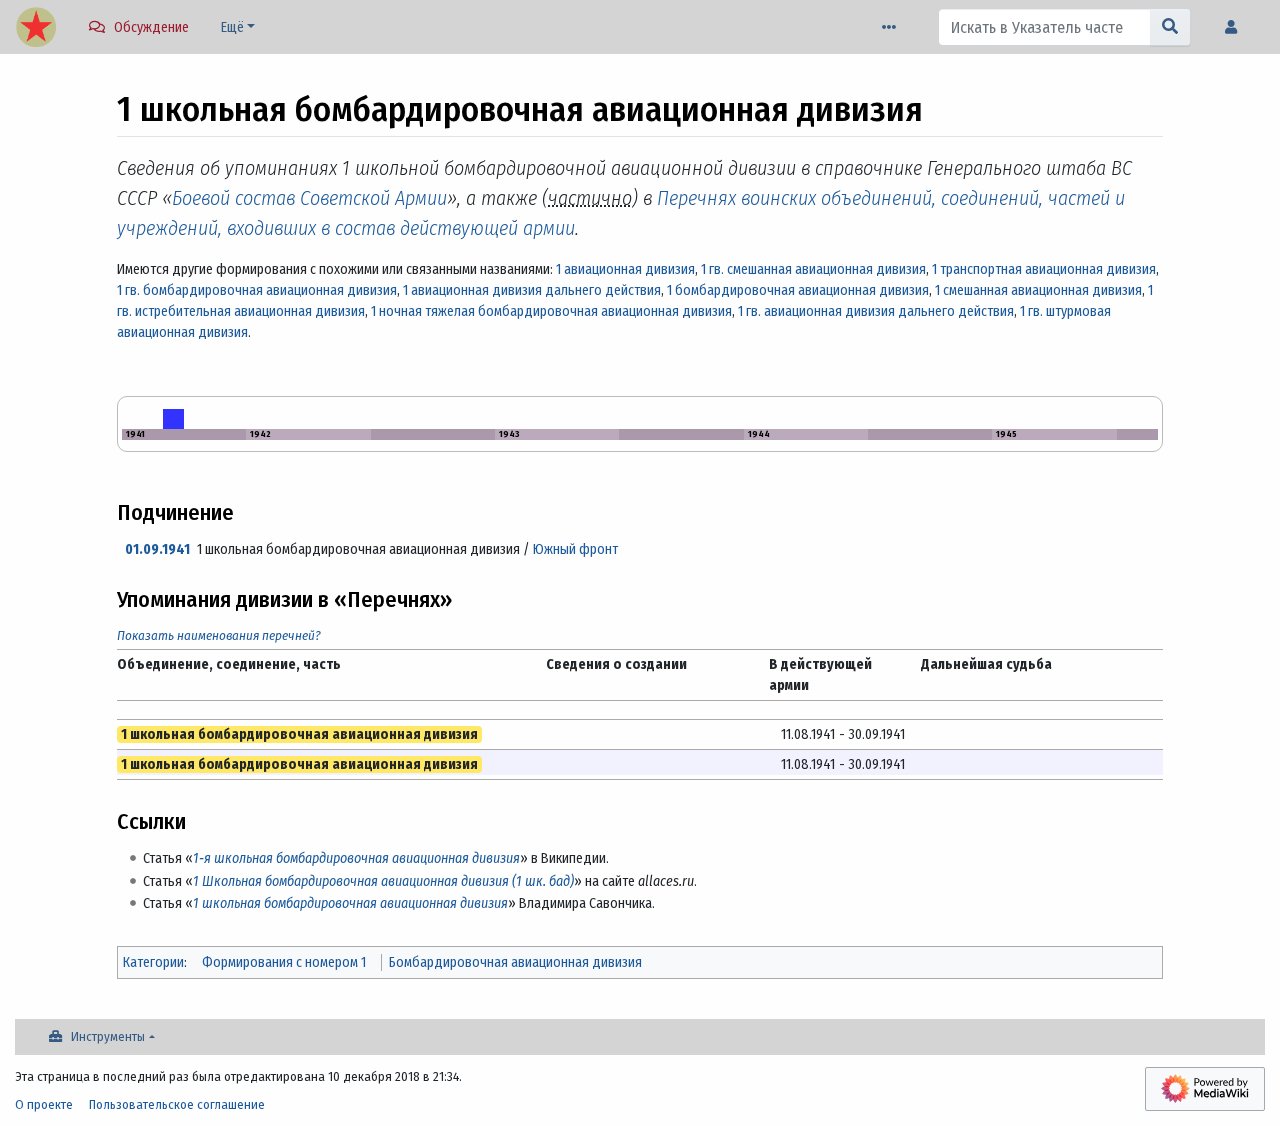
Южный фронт (575, 549)
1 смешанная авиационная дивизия (1038, 290)
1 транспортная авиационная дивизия (1044, 269)
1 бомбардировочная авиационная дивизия (798, 290)
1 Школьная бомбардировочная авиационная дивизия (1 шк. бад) (383, 881)
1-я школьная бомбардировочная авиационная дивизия (356, 858)
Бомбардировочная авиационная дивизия (515, 962)
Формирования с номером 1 (284, 962)
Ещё (232, 27)
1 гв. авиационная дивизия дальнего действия (876, 311)
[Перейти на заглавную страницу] (36, 29)
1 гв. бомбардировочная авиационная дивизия (257, 290)
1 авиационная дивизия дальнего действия (532, 290)
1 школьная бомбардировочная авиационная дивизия (350, 903)
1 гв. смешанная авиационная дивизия (813, 269)
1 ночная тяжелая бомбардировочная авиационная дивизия (551, 311)
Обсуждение (151, 27)
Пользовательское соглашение (177, 1104)
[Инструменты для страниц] (893, 27)
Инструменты (108, 1036)
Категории (153, 962)
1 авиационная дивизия (625, 269)
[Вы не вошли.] (1236, 27)
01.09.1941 (157, 549)
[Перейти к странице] (1170, 27)
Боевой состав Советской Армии (309, 198)
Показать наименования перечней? (219, 635)
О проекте (44, 1104)
